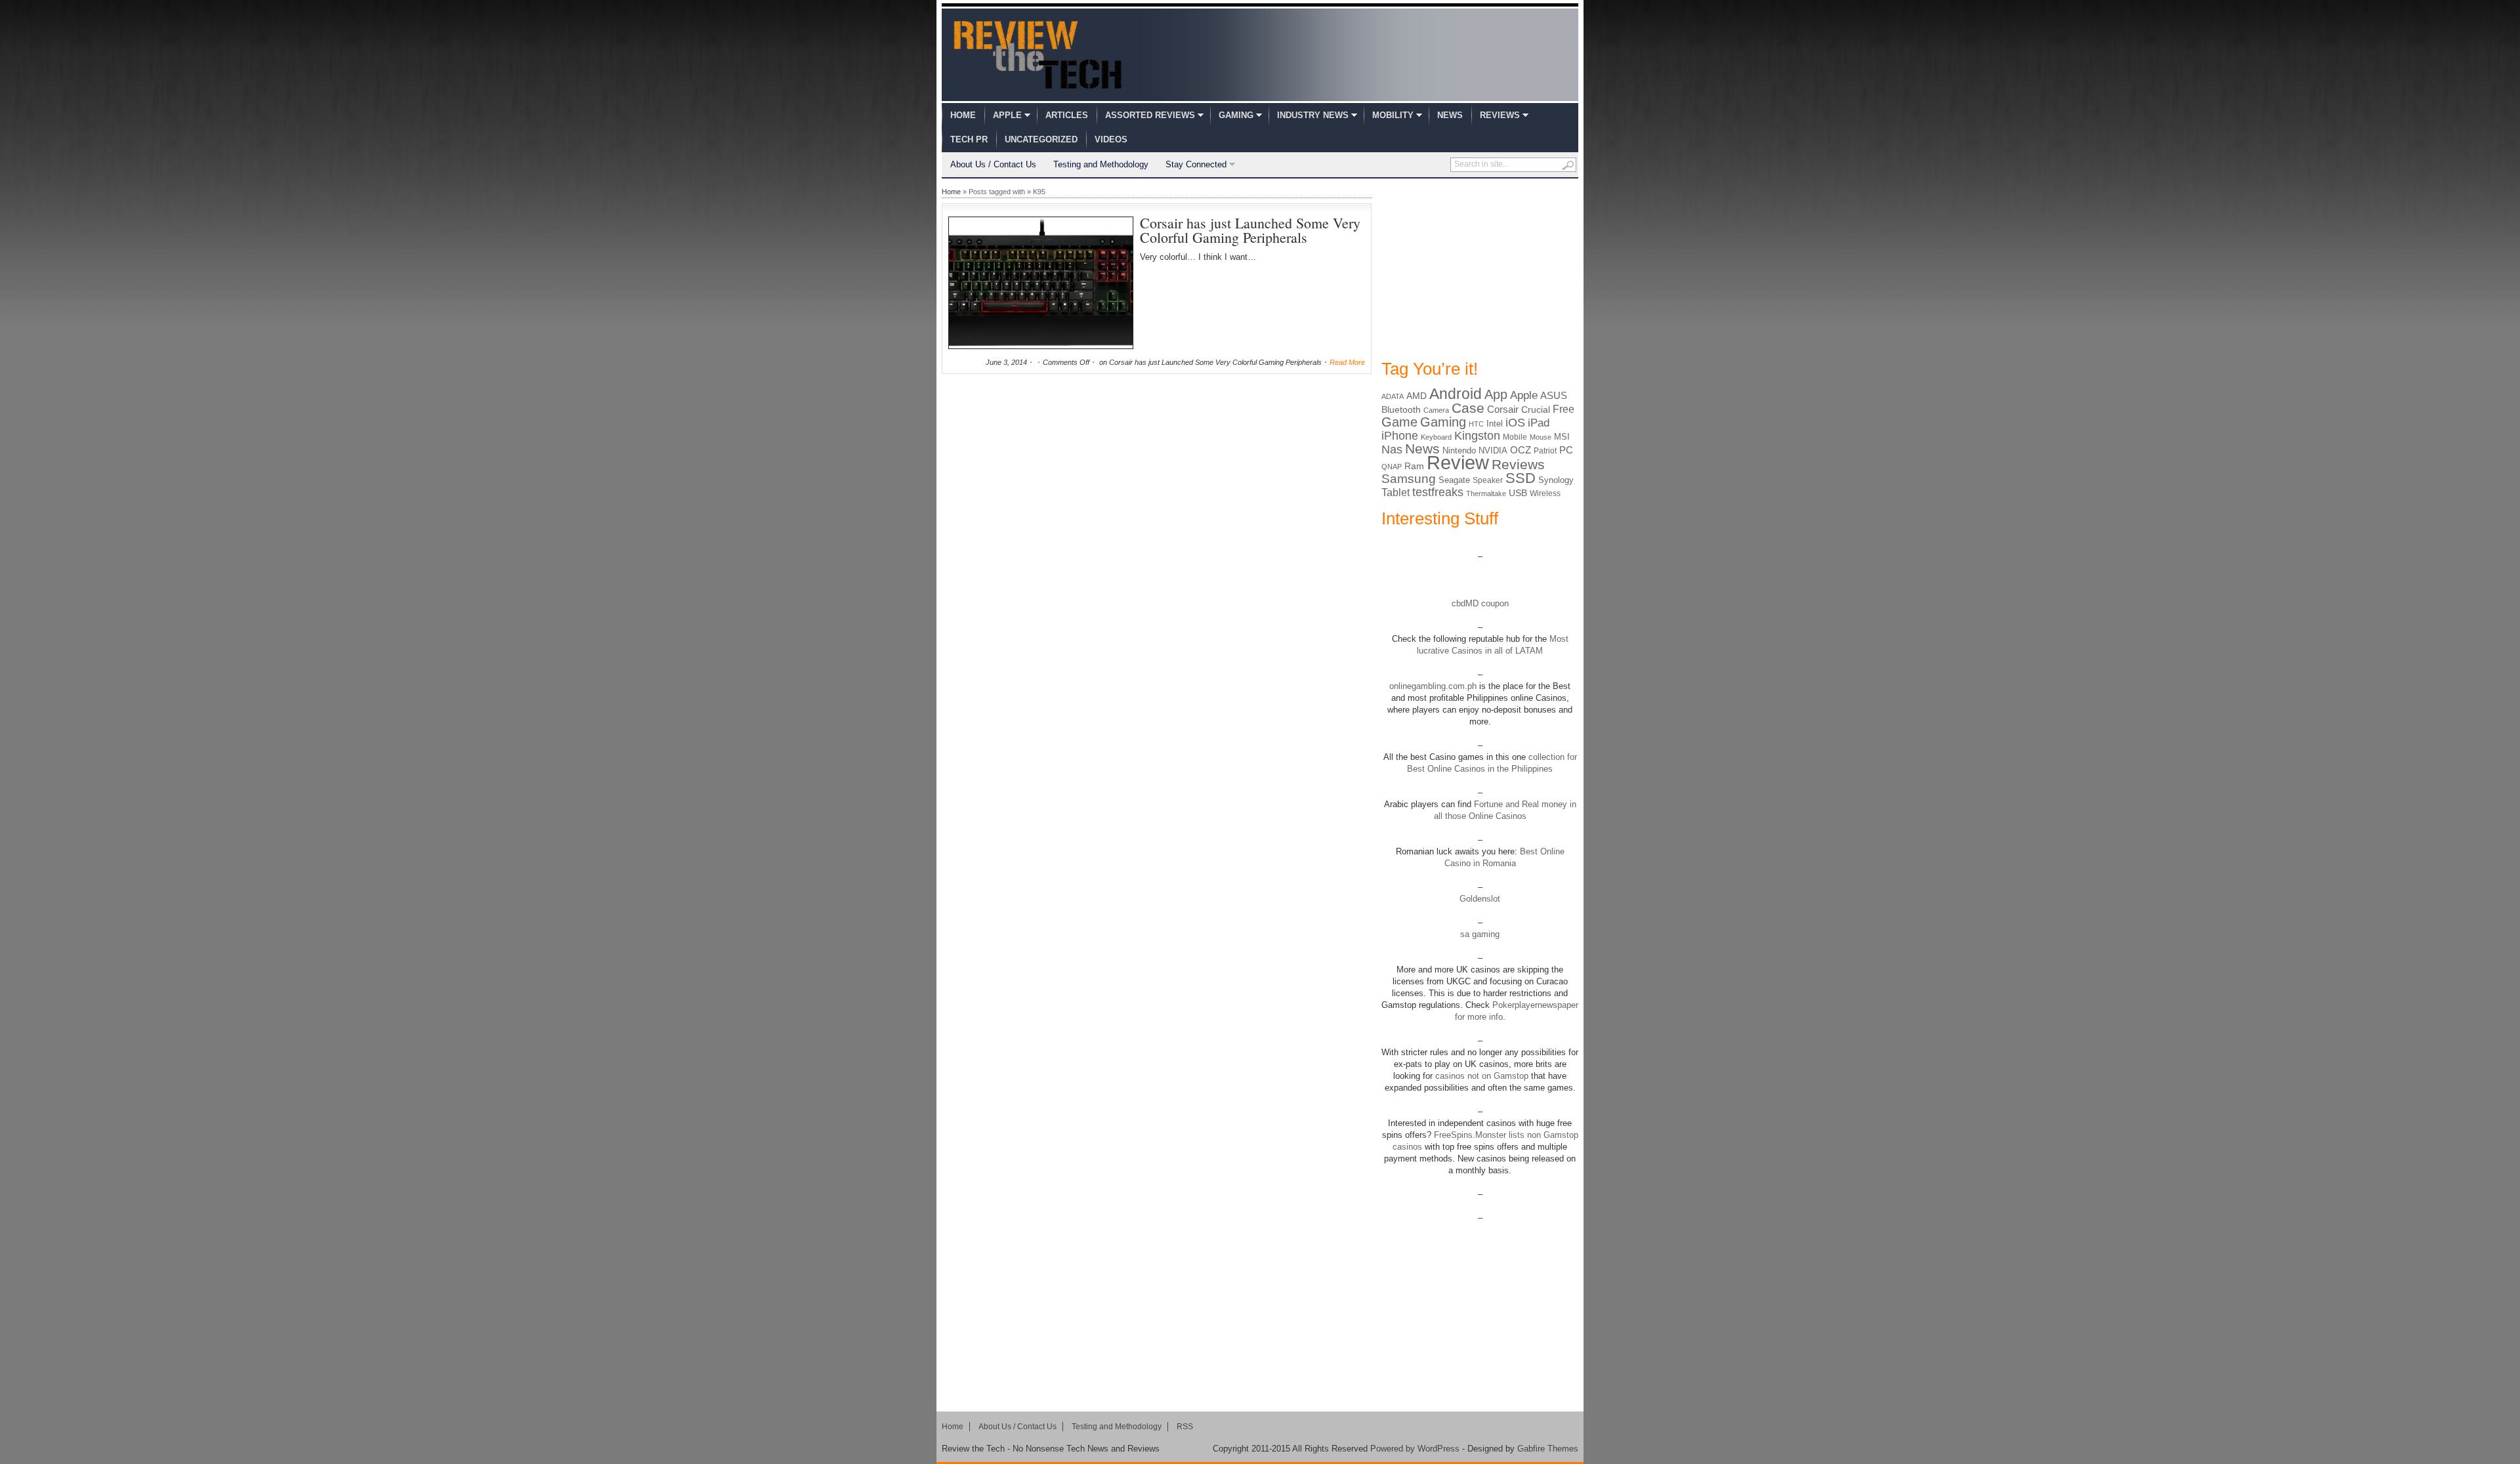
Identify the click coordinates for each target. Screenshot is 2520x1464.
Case (1468, 408)
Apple (1007, 115)
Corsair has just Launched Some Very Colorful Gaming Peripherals (1250, 230)
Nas (1392, 449)
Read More (1347, 362)
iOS (1515, 423)
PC (1566, 450)
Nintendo (1459, 450)
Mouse (1541, 437)
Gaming (1236, 115)
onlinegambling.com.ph (1433, 686)
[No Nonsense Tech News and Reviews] (1038, 54)
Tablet (1396, 492)
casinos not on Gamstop (1480, 1076)
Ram (1414, 466)
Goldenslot (1480, 899)
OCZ (1521, 450)
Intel (1495, 424)
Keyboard (1436, 437)
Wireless (1545, 493)
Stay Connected (1196, 164)
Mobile (1515, 437)
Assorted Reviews (1150, 115)
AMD (1417, 396)
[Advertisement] (1480, 268)
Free (1564, 409)
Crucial (1536, 409)
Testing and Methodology (1101, 164)
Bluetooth (1401, 409)
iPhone (1400, 436)
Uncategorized (1041, 139)
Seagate (1454, 480)
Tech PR (969, 139)
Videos (1111, 139)
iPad (1539, 423)
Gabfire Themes (1548, 1449)
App (1496, 394)
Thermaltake (1486, 493)
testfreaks (1438, 492)
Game (1399, 422)
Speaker (1488, 480)
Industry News (1313, 115)
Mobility (1393, 115)
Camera (1436, 410)
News (1450, 115)
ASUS (1554, 395)
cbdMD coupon (1480, 603)
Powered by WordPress (1415, 1449)
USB (1518, 493)
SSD (1521, 478)
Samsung (1409, 479)
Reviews (1500, 115)
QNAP (1392, 467)
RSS (1185, 1427)
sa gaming (1480, 934)
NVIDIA (1493, 450)
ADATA (1393, 396)
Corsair (1503, 409)
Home (963, 115)
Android (1456, 394)
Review (1458, 462)
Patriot (1545, 451)
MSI (1562, 437)
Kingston (1477, 436)
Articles (1067, 115)
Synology (1556, 480)
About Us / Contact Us (993, 164)
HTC (1476, 424)
